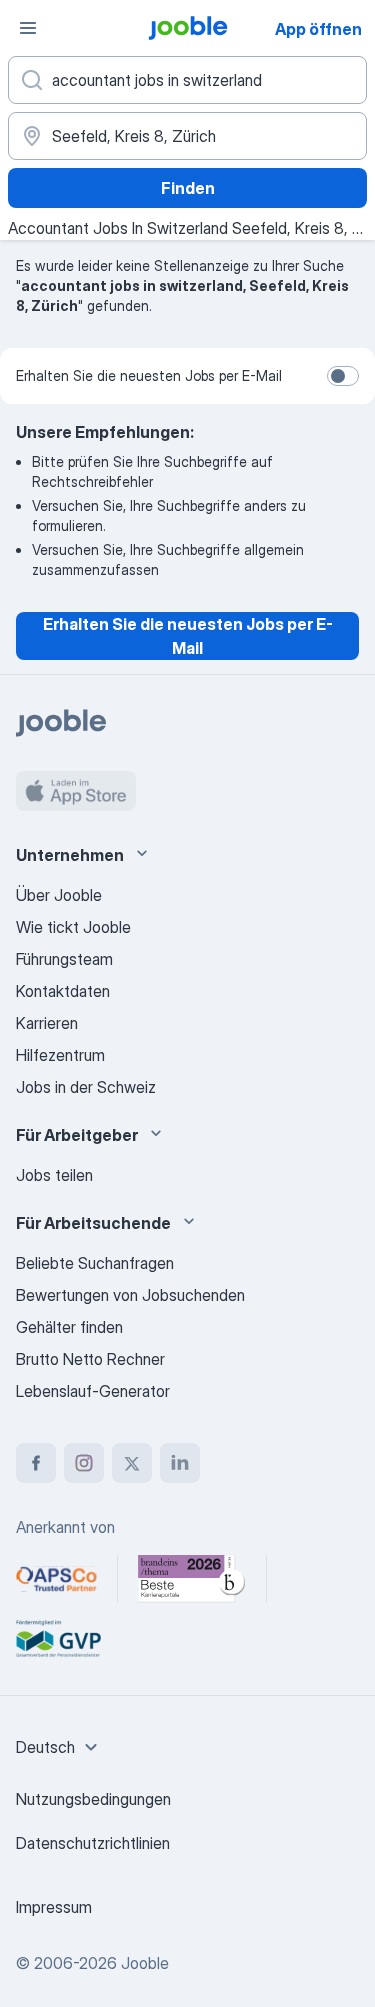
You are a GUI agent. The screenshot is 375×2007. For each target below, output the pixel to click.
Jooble (145, 1963)
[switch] (343, 376)
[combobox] (59, 1747)
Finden (188, 188)
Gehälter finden (69, 1327)
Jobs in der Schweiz (86, 1087)
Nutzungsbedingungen (93, 1799)
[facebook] (36, 1463)
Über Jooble (59, 895)
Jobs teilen (54, 1175)
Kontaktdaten (63, 991)
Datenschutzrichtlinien (93, 1843)
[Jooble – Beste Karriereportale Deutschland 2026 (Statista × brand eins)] (192, 1579)
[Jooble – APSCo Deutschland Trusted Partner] (56, 1579)
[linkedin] (180, 1463)
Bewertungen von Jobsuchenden (130, 1295)
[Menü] (28, 28)
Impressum (54, 1907)
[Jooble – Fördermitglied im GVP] (58, 1639)
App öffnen (318, 29)
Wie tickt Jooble (73, 927)
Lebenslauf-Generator (93, 1391)
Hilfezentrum (60, 1055)
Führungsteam (64, 959)
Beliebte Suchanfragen (95, 1263)
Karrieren (47, 1023)
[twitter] (132, 1463)
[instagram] (84, 1463)
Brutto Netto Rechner (90, 1359)
